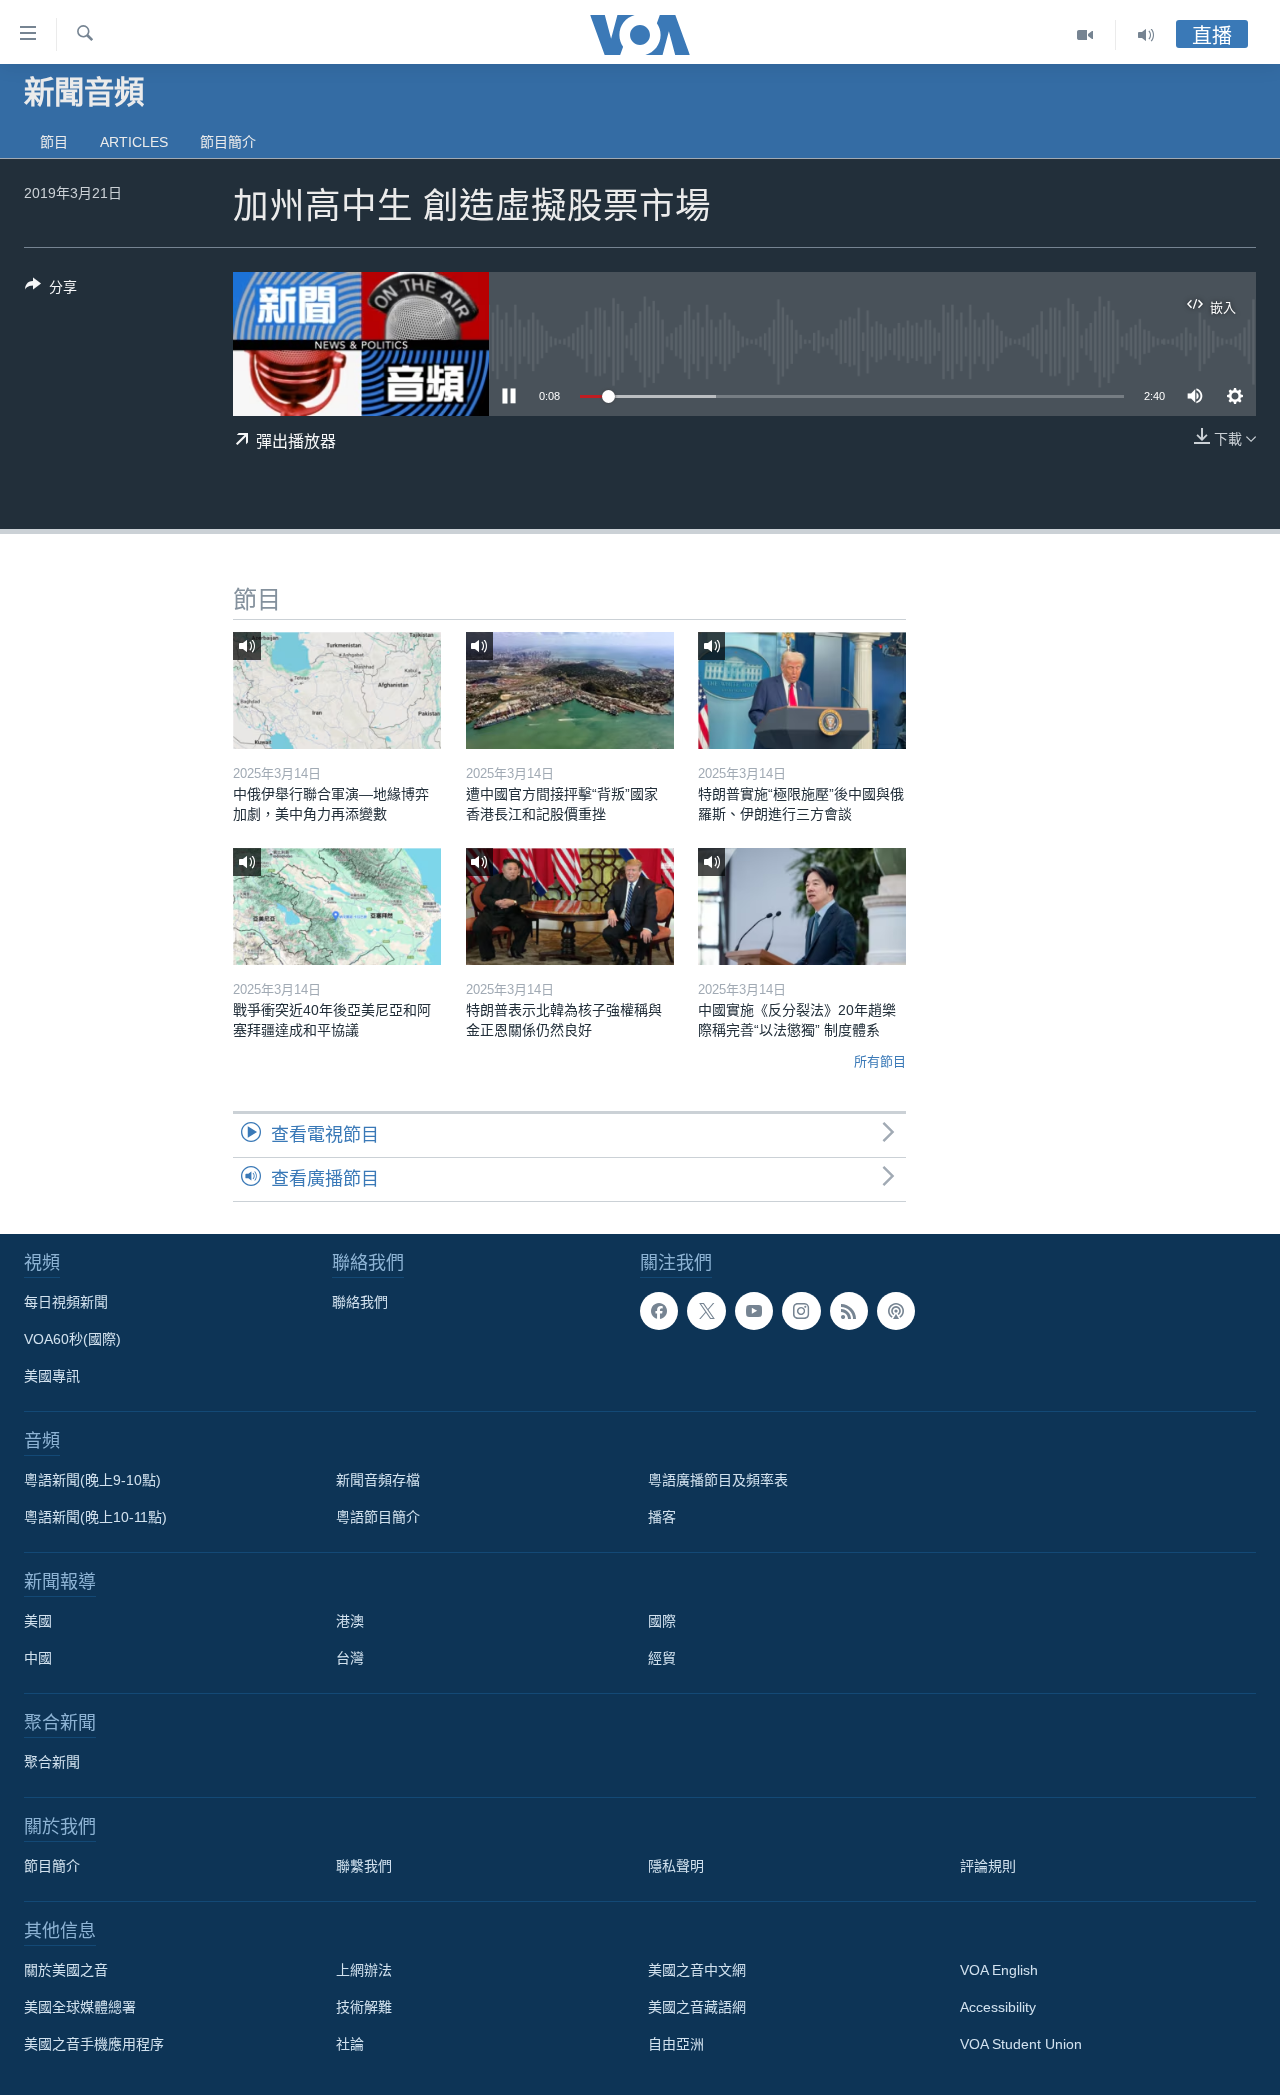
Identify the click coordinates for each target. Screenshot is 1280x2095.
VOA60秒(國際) (72, 1339)
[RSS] (849, 1311)
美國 (38, 1621)
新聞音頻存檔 (378, 1480)
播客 (662, 1517)
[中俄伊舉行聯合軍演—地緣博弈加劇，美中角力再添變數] (337, 690)
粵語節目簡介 (378, 1517)
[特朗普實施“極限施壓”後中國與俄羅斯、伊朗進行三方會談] (802, 690)
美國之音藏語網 (697, 2007)
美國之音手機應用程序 (94, 2044)
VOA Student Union (1021, 2044)
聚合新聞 (52, 1762)
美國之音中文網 (697, 1970)
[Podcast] (896, 1311)
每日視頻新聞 (66, 1302)
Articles (134, 142)
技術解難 (364, 2007)
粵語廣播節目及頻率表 (718, 1480)
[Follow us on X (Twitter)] (706, 1311)
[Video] (1085, 35)
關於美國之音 (66, 1970)
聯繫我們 (364, 1866)
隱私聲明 (676, 1866)
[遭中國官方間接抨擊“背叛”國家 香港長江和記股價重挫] (570, 690)
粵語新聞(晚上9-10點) (92, 1480)
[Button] (51, 290)
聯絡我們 (360, 1302)
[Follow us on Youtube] (754, 1311)
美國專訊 (52, 1376)
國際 (662, 1621)
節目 (54, 142)
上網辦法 (364, 1970)
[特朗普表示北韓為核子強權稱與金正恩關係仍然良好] (570, 906)
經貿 (662, 1658)
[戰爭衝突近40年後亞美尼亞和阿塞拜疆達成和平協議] (337, 906)
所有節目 (880, 1061)
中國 (38, 1658)
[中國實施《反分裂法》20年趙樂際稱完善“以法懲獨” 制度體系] (802, 906)
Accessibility (998, 2007)
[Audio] (1146, 35)
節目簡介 (228, 142)
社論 (350, 2044)
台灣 (350, 1658)
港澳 (350, 1621)
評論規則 (988, 1866)
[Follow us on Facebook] (659, 1311)
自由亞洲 (676, 2044)
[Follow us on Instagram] (801, 1311)
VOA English (999, 1970)
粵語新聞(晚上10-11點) (95, 1517)
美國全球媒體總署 (80, 2007)
